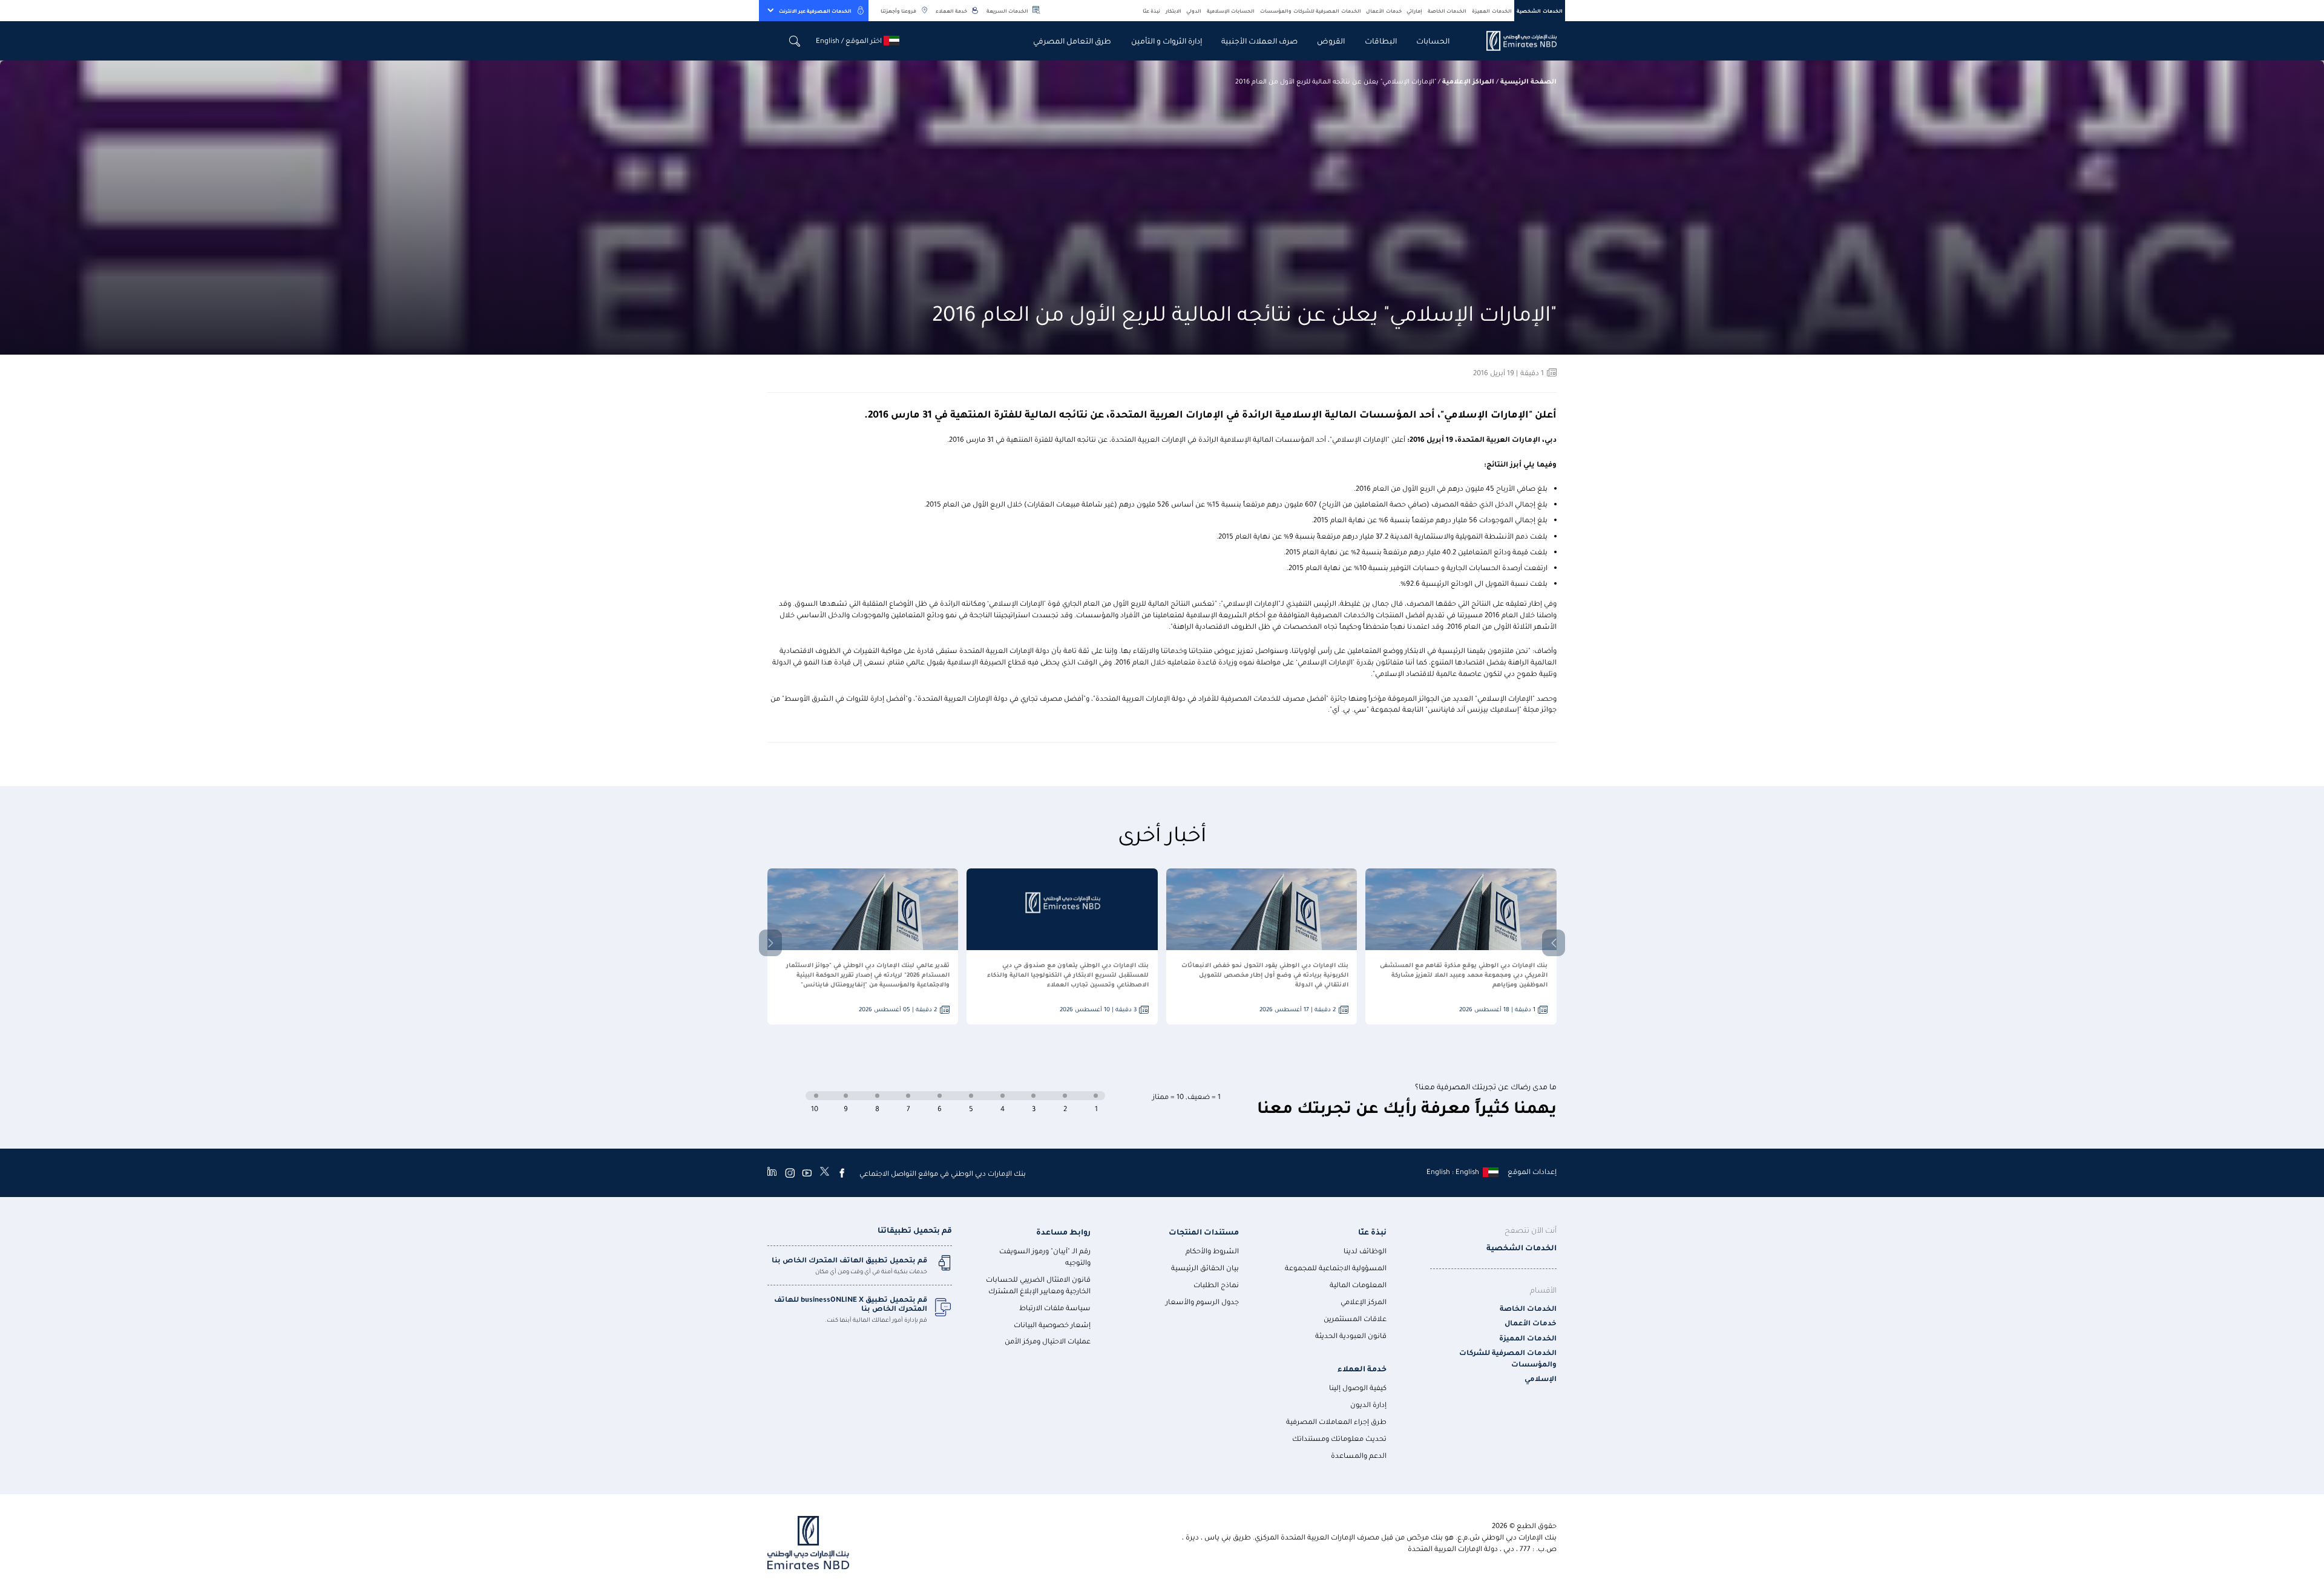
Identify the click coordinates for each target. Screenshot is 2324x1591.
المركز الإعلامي (1364, 1301)
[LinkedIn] (772, 1173)
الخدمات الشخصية (1540, 11)
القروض (1331, 40)
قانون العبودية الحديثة (1351, 1335)
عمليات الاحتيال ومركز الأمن (1048, 1341)
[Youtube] (807, 1173)
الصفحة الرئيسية (1528, 81)
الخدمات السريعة (1007, 11)
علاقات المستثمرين (1355, 1318)
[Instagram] (790, 1173)
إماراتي (1414, 11)
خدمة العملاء (951, 11)
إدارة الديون (1368, 1404)
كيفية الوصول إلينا (1358, 1387)
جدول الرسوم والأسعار (1202, 1301)
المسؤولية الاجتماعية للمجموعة (1336, 1268)
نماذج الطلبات (1216, 1284)
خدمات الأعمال (1384, 11)
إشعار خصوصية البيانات (1052, 1324)
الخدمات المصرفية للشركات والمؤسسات (1311, 11)
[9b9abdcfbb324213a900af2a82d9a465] (1515, 41)
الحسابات (1433, 40)
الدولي (1194, 11)
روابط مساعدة (1063, 1231)
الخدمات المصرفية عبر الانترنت (815, 11)
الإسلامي (1541, 1378)
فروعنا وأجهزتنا (898, 11)
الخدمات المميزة (1492, 11)
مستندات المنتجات (1204, 1231)
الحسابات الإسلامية (1231, 11)
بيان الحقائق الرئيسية (1205, 1268)
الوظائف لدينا (1365, 1251)
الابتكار (1173, 11)
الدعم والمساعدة (1359, 1455)
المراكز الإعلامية (1468, 81)
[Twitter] (825, 1173)
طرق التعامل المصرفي (1072, 40)
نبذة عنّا (1152, 11)
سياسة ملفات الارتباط (1055, 1307)
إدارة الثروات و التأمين (1167, 40)
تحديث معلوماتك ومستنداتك (1339, 1438)
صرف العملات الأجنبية (1259, 40)
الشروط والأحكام (1212, 1251)
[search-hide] (795, 41)
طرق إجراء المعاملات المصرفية (1336, 1421)
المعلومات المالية (1358, 1284)
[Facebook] (842, 1173)
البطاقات (1381, 40)
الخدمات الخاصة (1447, 11)
